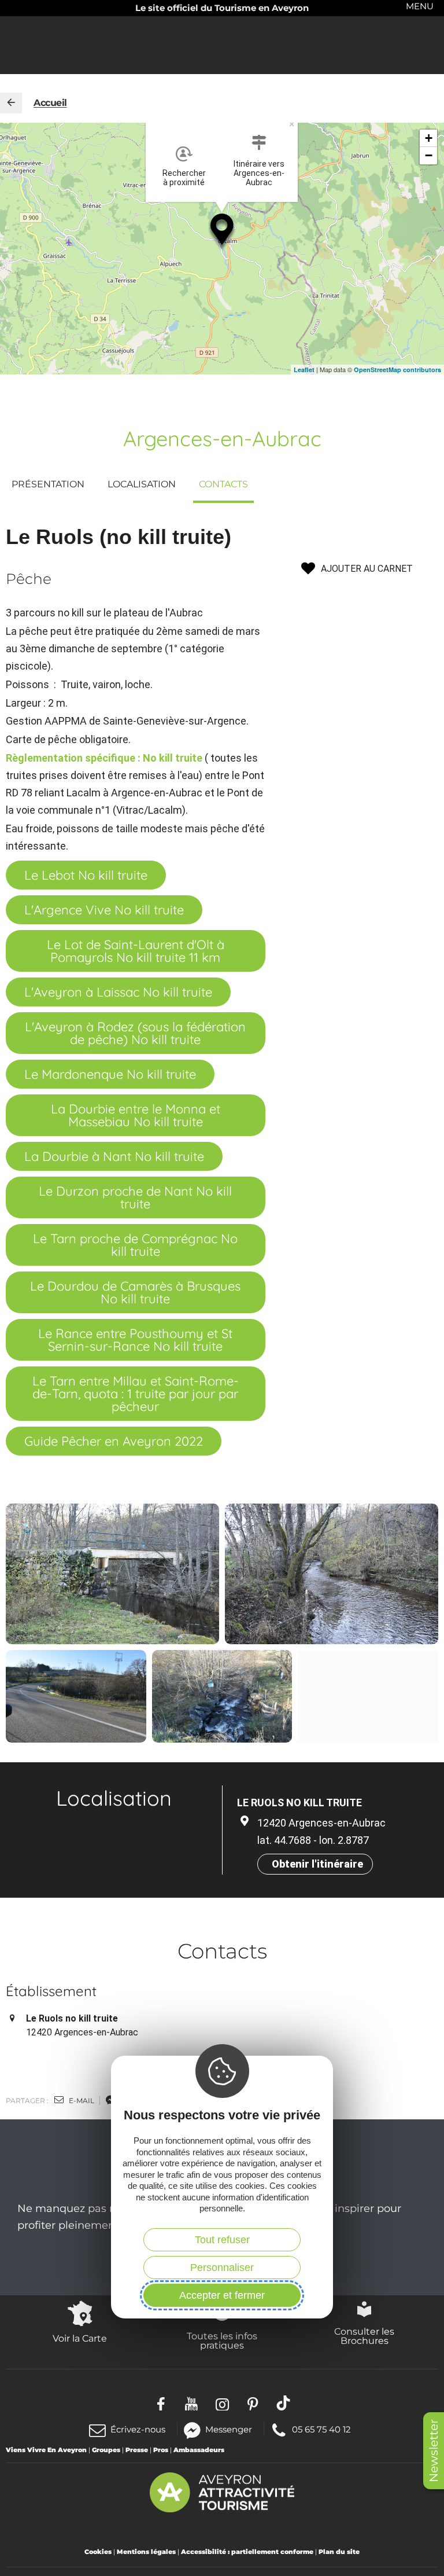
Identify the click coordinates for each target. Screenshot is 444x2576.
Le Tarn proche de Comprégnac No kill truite (135, 1245)
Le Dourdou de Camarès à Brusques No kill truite (135, 1292)
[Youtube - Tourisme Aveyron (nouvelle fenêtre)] (192, 2403)
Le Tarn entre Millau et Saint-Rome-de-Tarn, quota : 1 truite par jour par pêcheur (136, 1394)
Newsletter (434, 2451)
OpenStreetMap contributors (397, 370)
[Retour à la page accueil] (11, 103)
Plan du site (339, 2552)
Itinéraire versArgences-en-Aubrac (259, 173)
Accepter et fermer (222, 2295)
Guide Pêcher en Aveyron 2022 (114, 1441)
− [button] (429, 155)
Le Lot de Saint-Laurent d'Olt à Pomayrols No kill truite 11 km (136, 951)
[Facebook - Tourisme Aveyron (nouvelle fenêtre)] (161, 2403)
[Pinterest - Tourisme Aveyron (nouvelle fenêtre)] (253, 2403)
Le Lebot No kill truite (86, 875)
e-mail (81, 2101)
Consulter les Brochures (364, 2336)
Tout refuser (222, 2240)
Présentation (48, 484)
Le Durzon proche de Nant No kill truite (135, 1197)
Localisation (142, 484)
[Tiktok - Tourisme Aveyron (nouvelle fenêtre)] (284, 2403)
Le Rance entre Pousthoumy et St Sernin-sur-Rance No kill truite (135, 1340)
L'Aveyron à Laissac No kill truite (118, 992)
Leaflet (304, 370)
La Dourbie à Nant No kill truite (114, 1156)
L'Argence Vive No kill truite (104, 910)
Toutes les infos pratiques (222, 2340)
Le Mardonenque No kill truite (110, 1074)
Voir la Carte (80, 2338)
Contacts (223, 484)
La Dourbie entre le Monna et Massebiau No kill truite (136, 1115)
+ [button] (429, 138)
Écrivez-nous (138, 2429)
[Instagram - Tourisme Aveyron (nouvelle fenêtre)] (222, 2403)
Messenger (229, 2429)
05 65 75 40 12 (321, 2429)
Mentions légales (146, 2552)
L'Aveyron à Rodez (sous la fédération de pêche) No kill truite (135, 1033)
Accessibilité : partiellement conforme (247, 2552)
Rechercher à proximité (184, 178)
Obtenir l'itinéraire (317, 1864)
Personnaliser (222, 2268)
